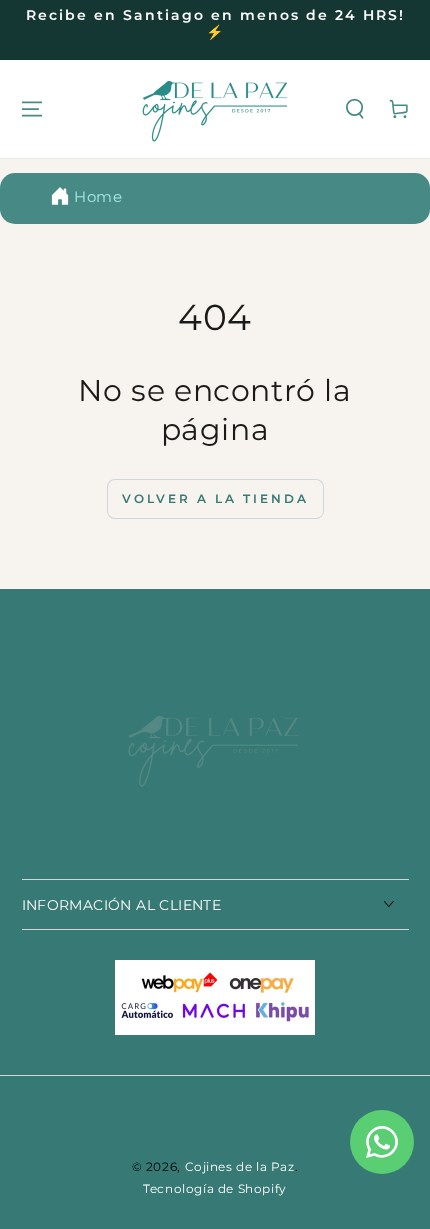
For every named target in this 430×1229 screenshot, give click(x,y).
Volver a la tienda (215, 498)
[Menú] (32, 109)
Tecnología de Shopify (215, 1188)
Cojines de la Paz (240, 1166)
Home (98, 196)
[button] (355, 109)
